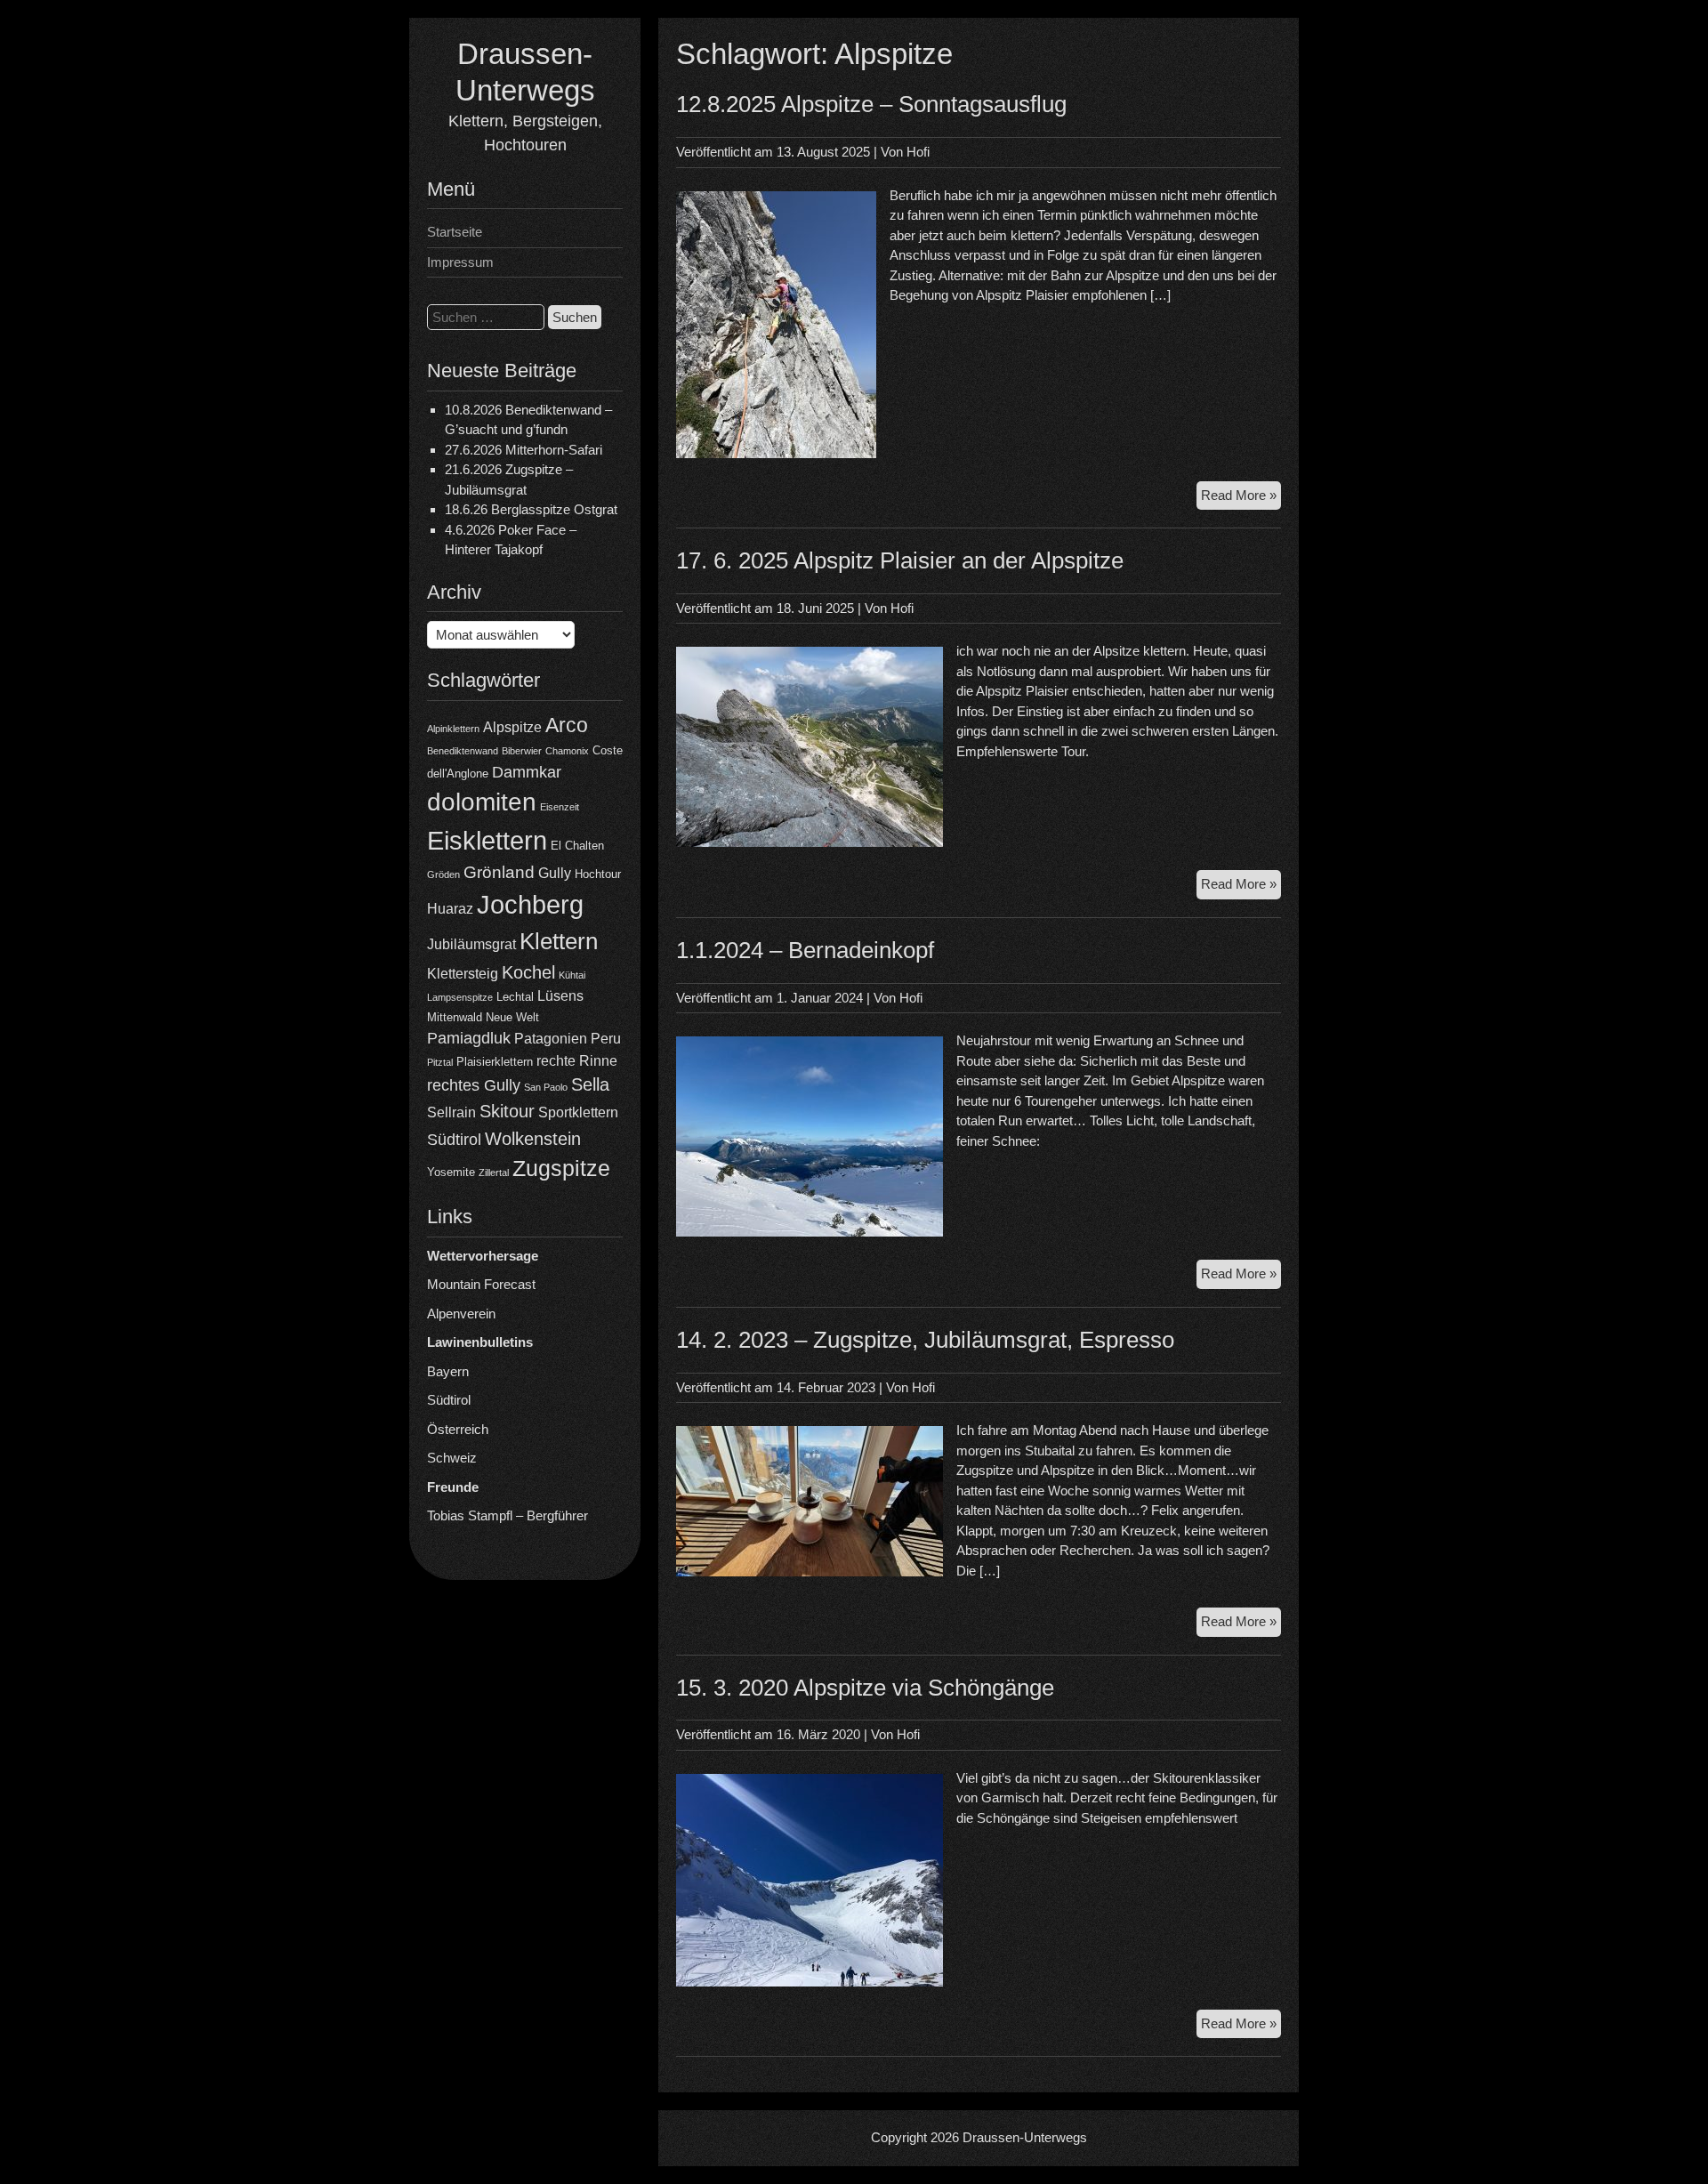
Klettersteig (463, 974)
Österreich (458, 1429)
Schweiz (452, 1458)
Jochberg (530, 904)
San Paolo (546, 1087)
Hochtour (598, 874)
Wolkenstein (533, 1139)
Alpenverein (461, 1314)
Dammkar (527, 772)
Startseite (455, 232)
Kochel (528, 972)
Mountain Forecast (481, 1284)
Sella (590, 1084)
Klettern (559, 941)
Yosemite (451, 1172)
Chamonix (567, 751)
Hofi (918, 152)
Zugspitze (561, 1169)
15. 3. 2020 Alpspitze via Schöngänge (865, 1688)
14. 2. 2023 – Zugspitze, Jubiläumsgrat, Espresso (925, 1340)
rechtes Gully (474, 1085)
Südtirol (454, 1140)
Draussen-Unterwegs (1025, 2137)
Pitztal (440, 1062)
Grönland (499, 872)
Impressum (460, 262)
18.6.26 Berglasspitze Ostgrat (531, 509)
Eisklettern (487, 840)
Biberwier (522, 751)
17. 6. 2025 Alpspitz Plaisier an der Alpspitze (900, 560)
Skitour (507, 1111)
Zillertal (494, 1173)
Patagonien (551, 1039)
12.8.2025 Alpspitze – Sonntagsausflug (871, 104)
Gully (555, 873)
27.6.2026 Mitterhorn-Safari (524, 450)
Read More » (1241, 499)
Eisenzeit (560, 807)
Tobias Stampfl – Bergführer (508, 1515)
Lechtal (515, 997)
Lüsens (560, 996)
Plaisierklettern (495, 1062)
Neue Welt (512, 1017)
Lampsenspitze (460, 997)
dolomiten (482, 802)
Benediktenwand (463, 751)
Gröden (443, 874)
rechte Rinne (577, 1061)
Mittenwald (455, 1017)
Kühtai (572, 975)
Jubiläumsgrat (471, 944)
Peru (606, 1039)
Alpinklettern (453, 729)
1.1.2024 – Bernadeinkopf (805, 950)
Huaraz (450, 909)
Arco (567, 725)
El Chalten (577, 846)
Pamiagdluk (469, 1038)
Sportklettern (578, 1112)
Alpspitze (512, 727)
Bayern (448, 1371)
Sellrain (451, 1112)
